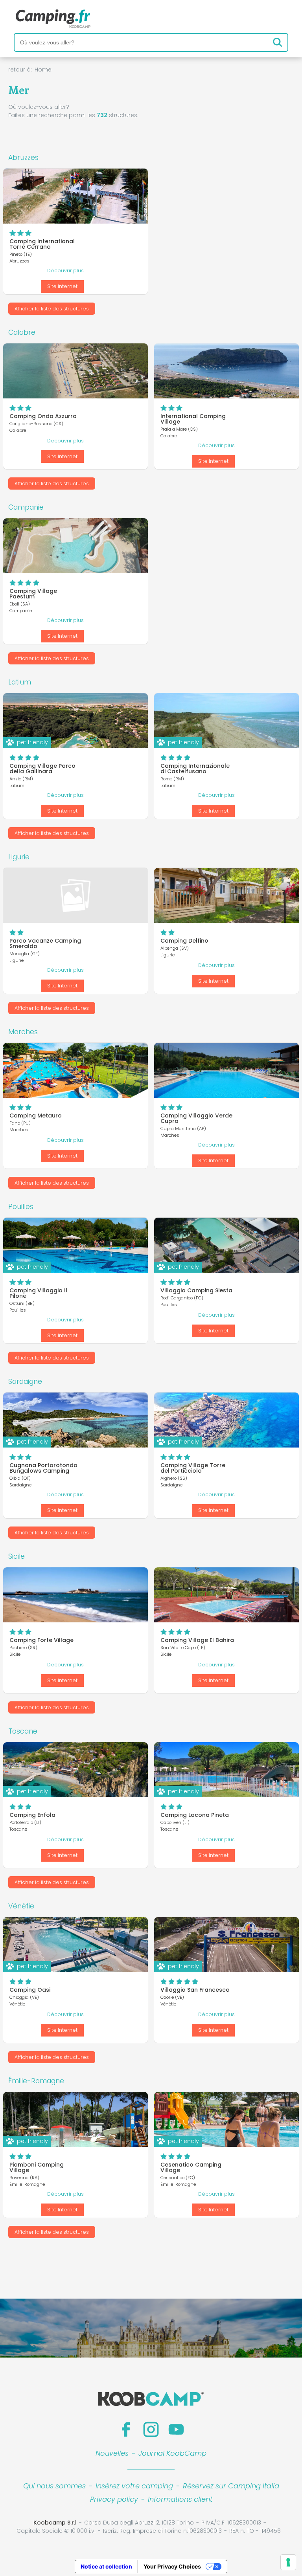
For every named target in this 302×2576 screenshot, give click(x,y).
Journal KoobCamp (172, 2453)
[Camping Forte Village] (75, 1595)
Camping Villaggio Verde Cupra (196, 1118)
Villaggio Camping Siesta (196, 1290)
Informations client (180, 2499)
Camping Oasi (30, 1990)
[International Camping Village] (226, 371)
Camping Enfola (32, 1815)
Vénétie (21, 1906)
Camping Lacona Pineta (195, 1815)
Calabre (22, 332)
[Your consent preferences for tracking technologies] (288, 2562)
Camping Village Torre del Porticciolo (193, 1468)
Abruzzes (23, 158)
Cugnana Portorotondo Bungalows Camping (43, 1468)
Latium (20, 682)
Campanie (26, 507)
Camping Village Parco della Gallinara (42, 769)
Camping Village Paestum (33, 594)
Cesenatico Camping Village (191, 2167)
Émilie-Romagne (36, 2081)
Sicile (17, 1556)
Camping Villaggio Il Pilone (38, 1293)
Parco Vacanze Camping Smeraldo (45, 943)
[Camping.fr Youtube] (176, 2429)
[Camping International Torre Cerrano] (75, 196)
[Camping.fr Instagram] (151, 2429)
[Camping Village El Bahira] (226, 1595)
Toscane (23, 1731)
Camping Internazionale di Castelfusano (195, 769)
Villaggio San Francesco (195, 1990)
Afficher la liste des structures (52, 309)
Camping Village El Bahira (197, 1640)
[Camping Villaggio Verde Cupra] (226, 1070)
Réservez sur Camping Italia (231, 2486)
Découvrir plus (65, 271)
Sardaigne (25, 1382)
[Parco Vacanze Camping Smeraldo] (75, 895)
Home (43, 70)
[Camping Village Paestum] (75, 546)
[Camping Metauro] (75, 1070)
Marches (23, 1032)
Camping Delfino (184, 941)
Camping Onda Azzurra (43, 416)
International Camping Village (193, 419)
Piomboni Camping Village (37, 2167)
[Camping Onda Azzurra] (75, 371)
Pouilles (21, 1207)
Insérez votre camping (134, 2486)
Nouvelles (112, 2453)
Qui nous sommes (54, 2486)
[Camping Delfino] (226, 895)
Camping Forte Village (41, 1640)
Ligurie (19, 857)
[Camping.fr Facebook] (126, 2429)
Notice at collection (106, 2566)
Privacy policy (114, 2499)
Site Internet (62, 286)
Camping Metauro (36, 1116)
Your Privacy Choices (172, 2566)
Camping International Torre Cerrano (42, 244)
